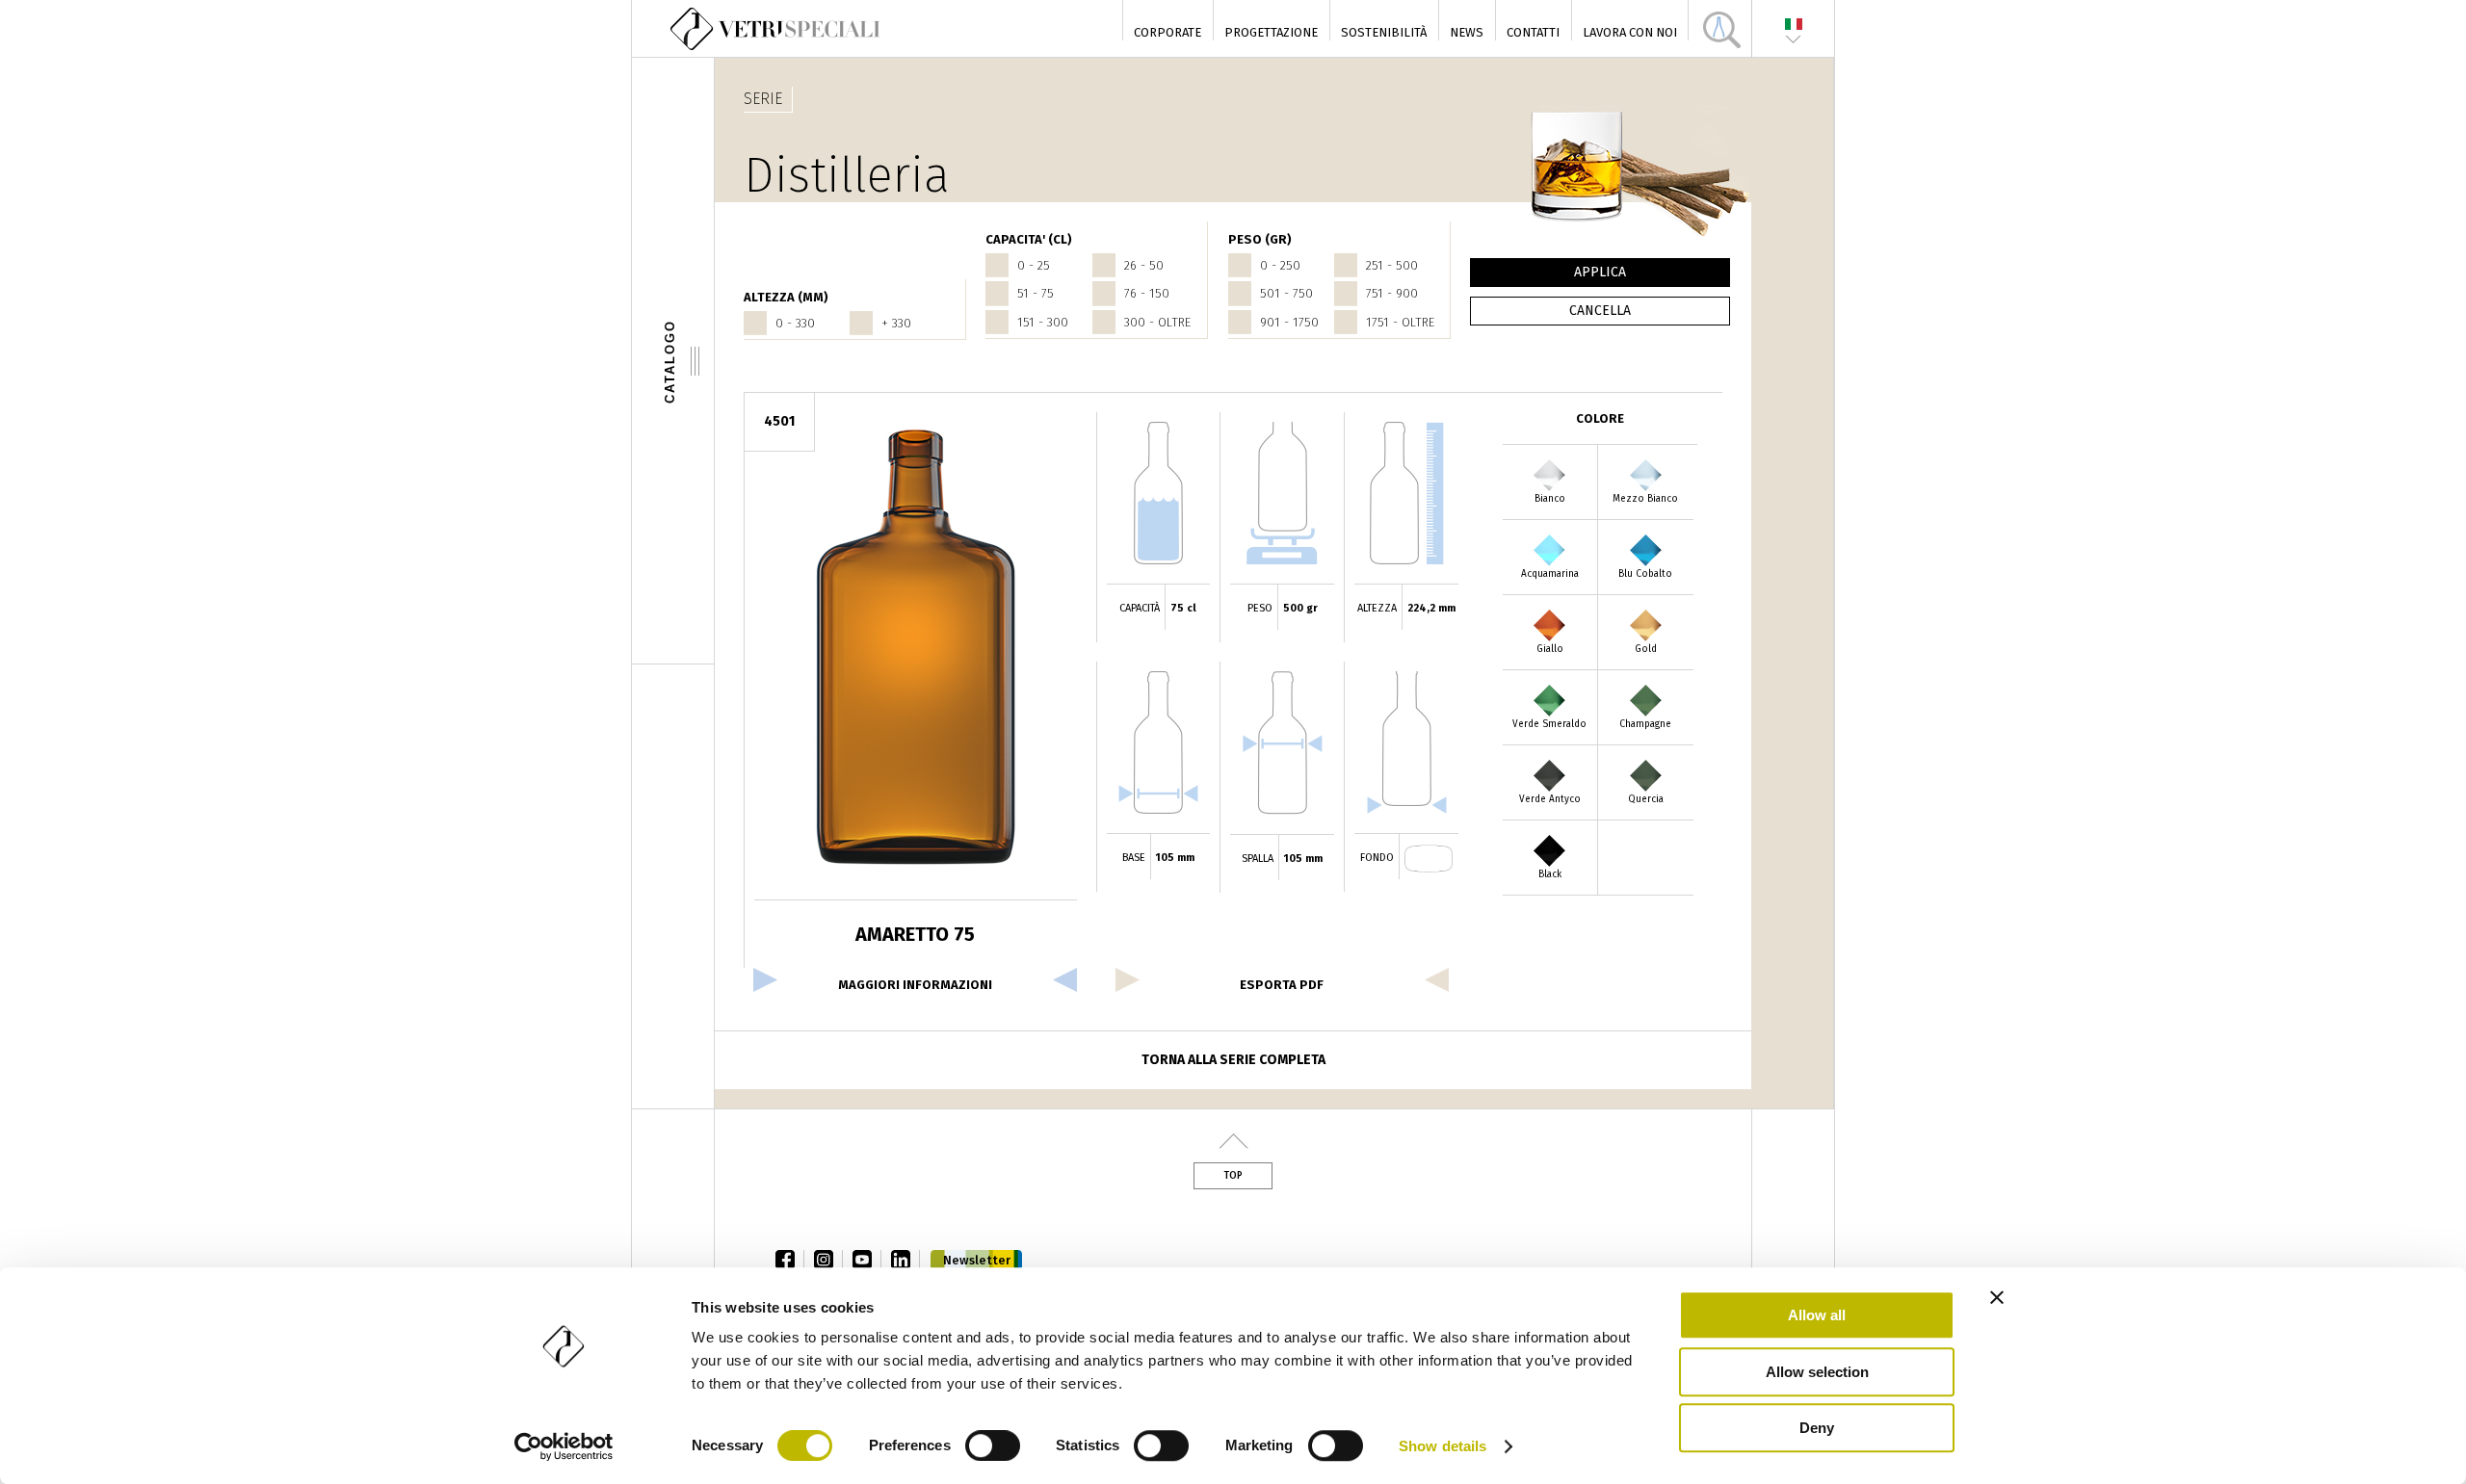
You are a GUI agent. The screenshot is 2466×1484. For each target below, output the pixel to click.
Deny (1817, 1428)
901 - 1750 (1289, 322)
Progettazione (1271, 32)
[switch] (993, 1445)
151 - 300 (1043, 322)
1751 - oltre (1400, 322)
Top (1233, 1176)
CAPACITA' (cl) (1029, 239)
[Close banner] (1997, 1297)
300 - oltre (1157, 322)
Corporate (1167, 32)
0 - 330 (795, 323)
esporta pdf (1282, 985)
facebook (790, 1260)
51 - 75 (1036, 293)
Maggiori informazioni (915, 985)
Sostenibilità (1384, 32)
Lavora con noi (1630, 32)
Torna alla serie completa (1233, 1060)
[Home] (777, 29)
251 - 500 (1392, 265)
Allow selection (1817, 1372)
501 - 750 (1286, 293)
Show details (1443, 1446)
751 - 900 (1392, 293)
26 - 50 (1144, 265)
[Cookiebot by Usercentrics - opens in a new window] (564, 1446)
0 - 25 (1034, 265)
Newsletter (977, 1260)
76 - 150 (1147, 293)
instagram (828, 1260)
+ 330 (896, 323)
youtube (867, 1260)
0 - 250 (1280, 265)
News (1467, 32)
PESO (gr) (1260, 239)
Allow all (1817, 1315)
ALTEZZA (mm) (786, 297)
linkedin (905, 1260)
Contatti (1533, 32)
